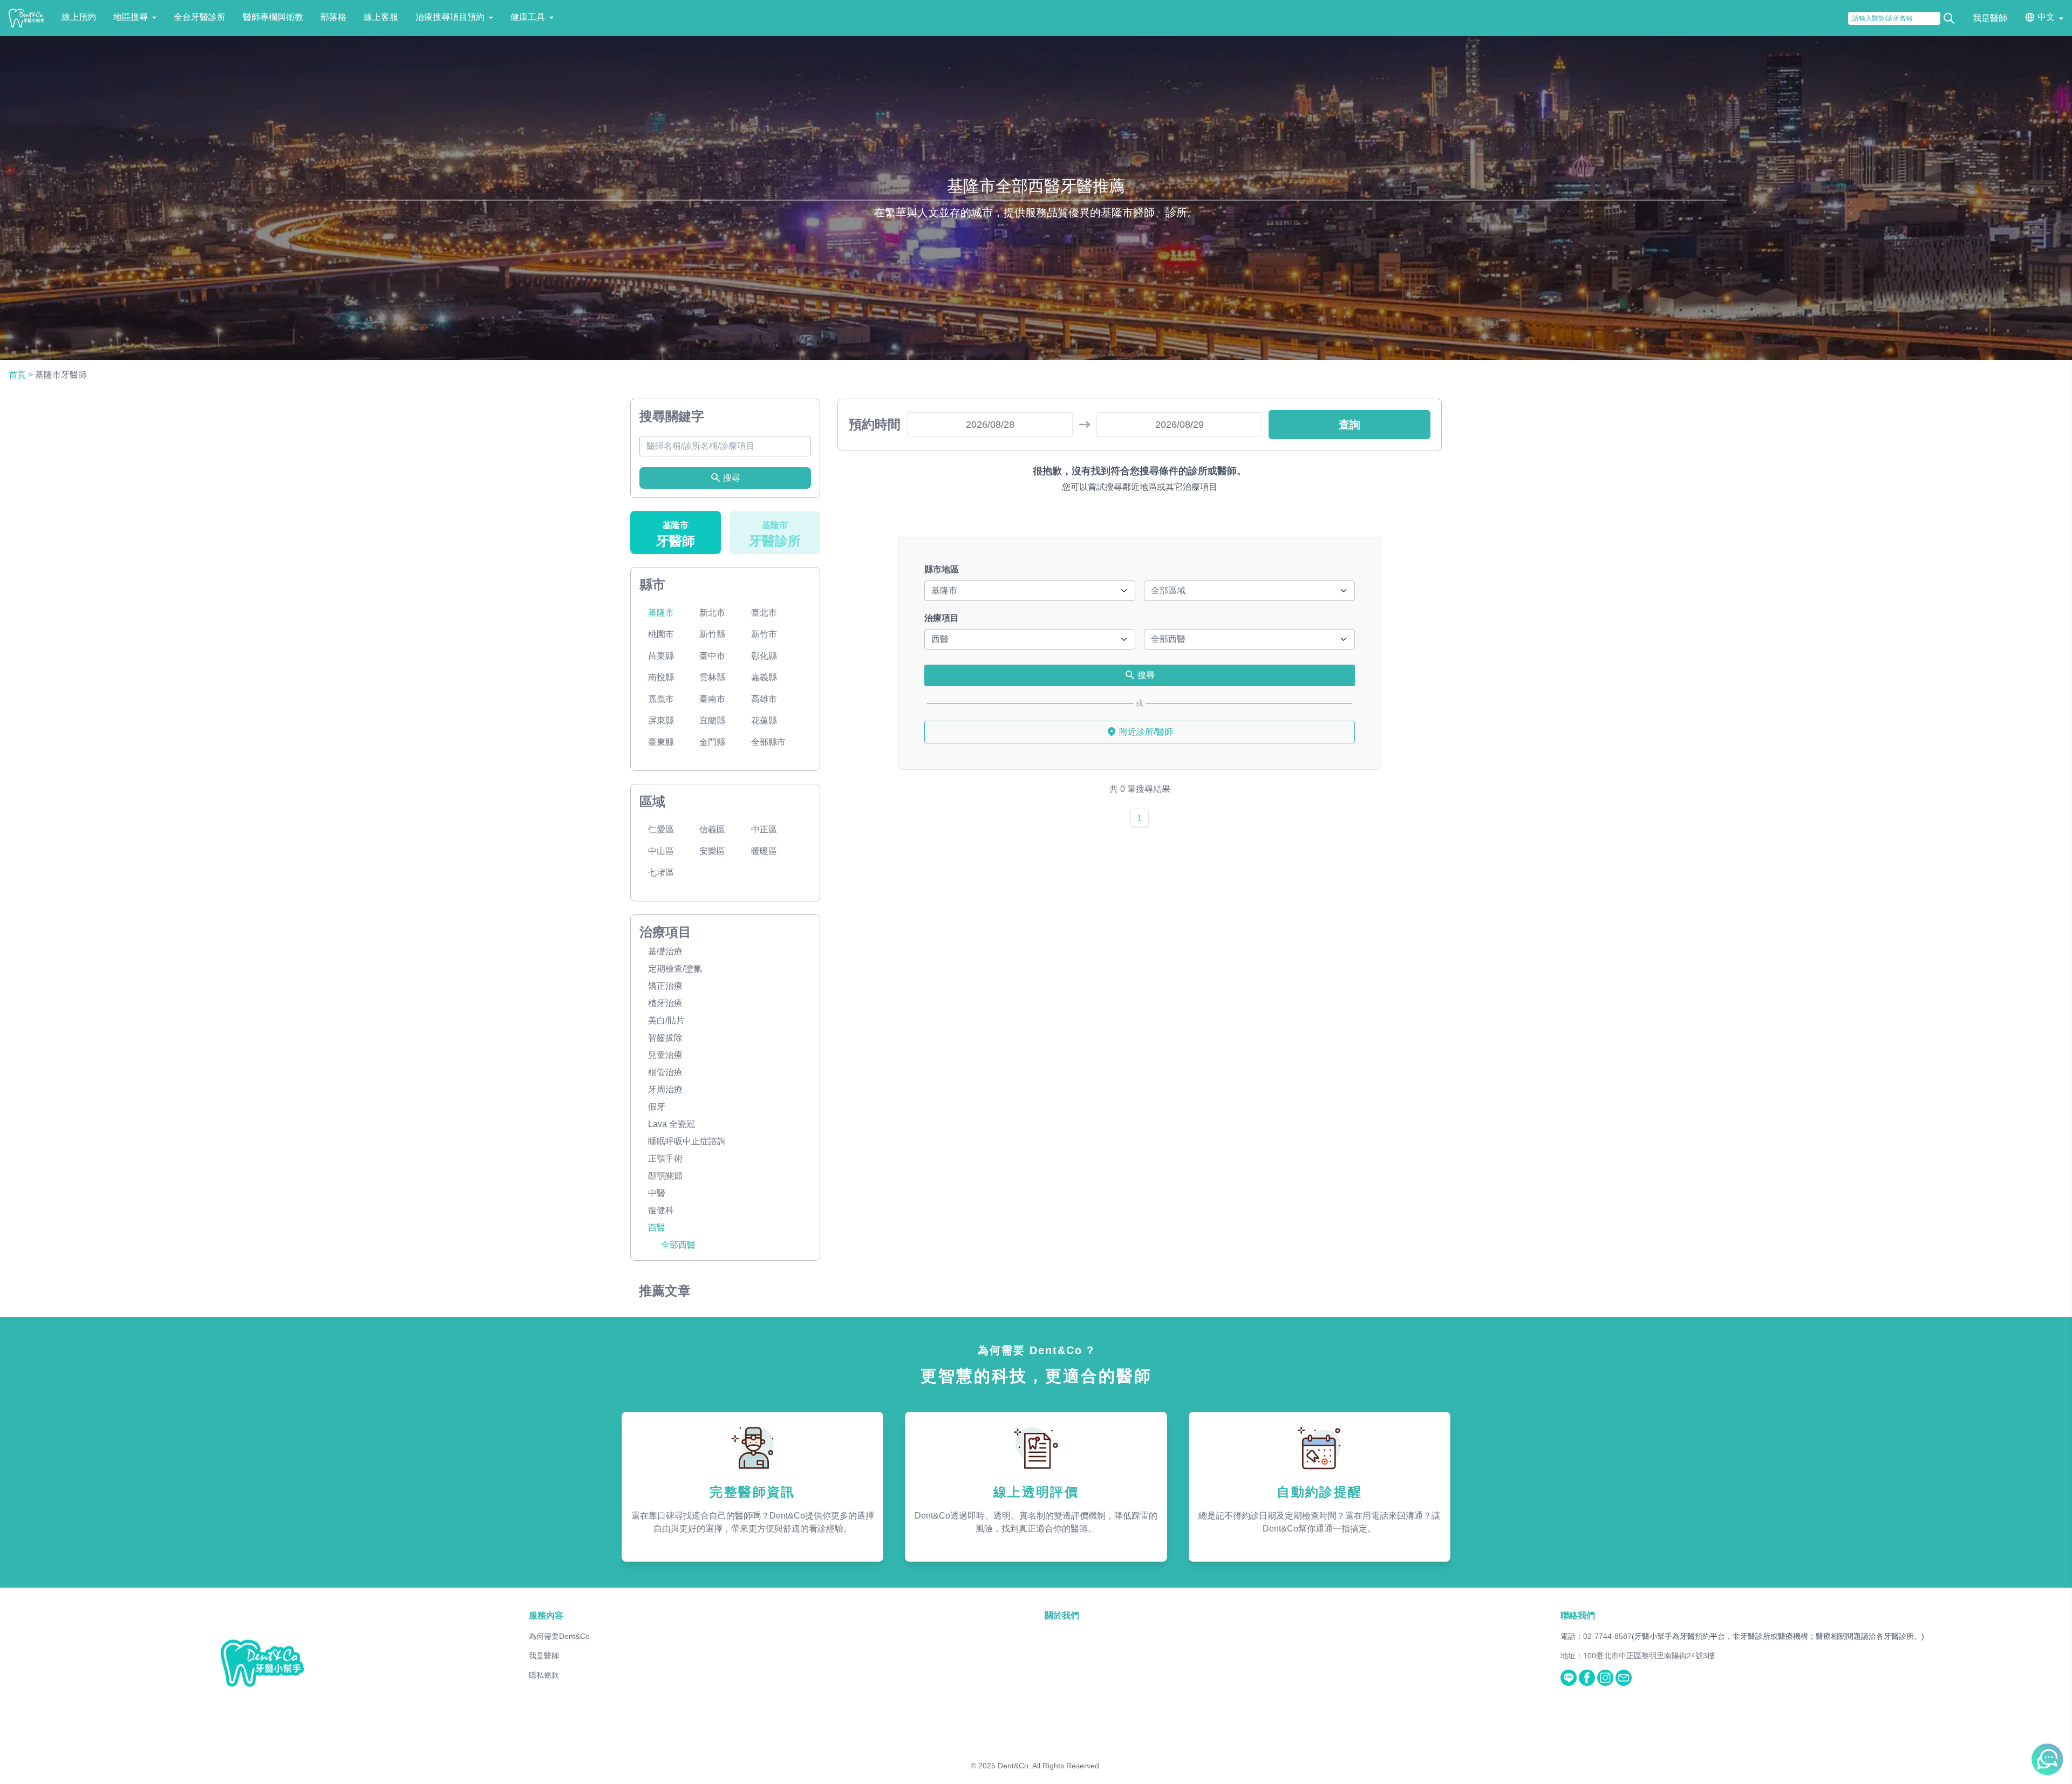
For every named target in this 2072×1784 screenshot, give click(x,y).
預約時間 (875, 424)
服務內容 (546, 1615)
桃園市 (661, 634)
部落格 (333, 17)
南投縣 (661, 677)
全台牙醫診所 (200, 17)
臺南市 (712, 699)
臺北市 (764, 613)
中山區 (661, 851)
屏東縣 (661, 720)
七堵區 (661, 873)
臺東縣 (661, 742)
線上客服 (381, 17)
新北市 (712, 613)
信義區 (712, 829)
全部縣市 (768, 742)
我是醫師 (1990, 18)
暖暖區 (764, 851)
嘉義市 (661, 699)
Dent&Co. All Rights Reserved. (1049, 1766)
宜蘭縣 (712, 720)
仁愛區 (661, 829)
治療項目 (942, 618)
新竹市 (764, 634)
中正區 (764, 829)
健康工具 (528, 17)
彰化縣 (764, 656)
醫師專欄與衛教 (273, 17)
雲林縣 (712, 677)
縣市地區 (942, 569)
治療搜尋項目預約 (450, 17)
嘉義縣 (764, 677)
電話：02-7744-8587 (1596, 1636)
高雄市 (764, 699)
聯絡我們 (1578, 1615)
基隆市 (661, 613)
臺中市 (712, 656)
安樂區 (712, 851)
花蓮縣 (764, 720)
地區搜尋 (131, 17)
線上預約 (79, 17)
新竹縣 (712, 634)
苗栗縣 (661, 656)
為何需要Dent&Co (559, 1636)
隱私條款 (544, 1675)
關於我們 (1062, 1615)
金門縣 (712, 742)
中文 (2046, 17)
